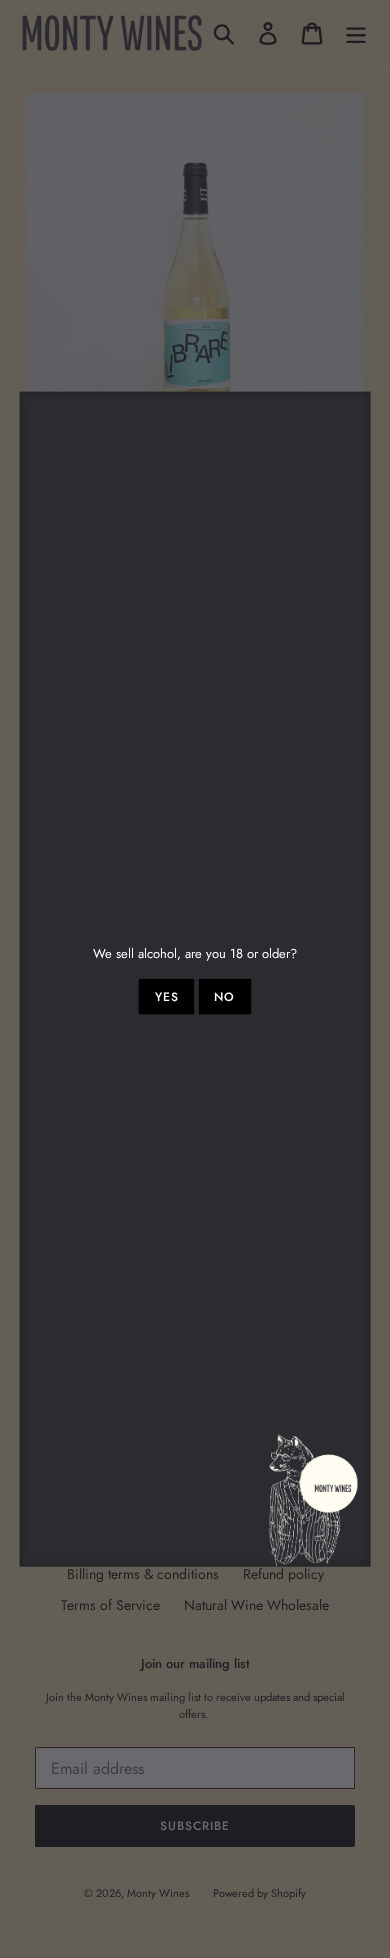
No (224, 997)
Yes (167, 997)
